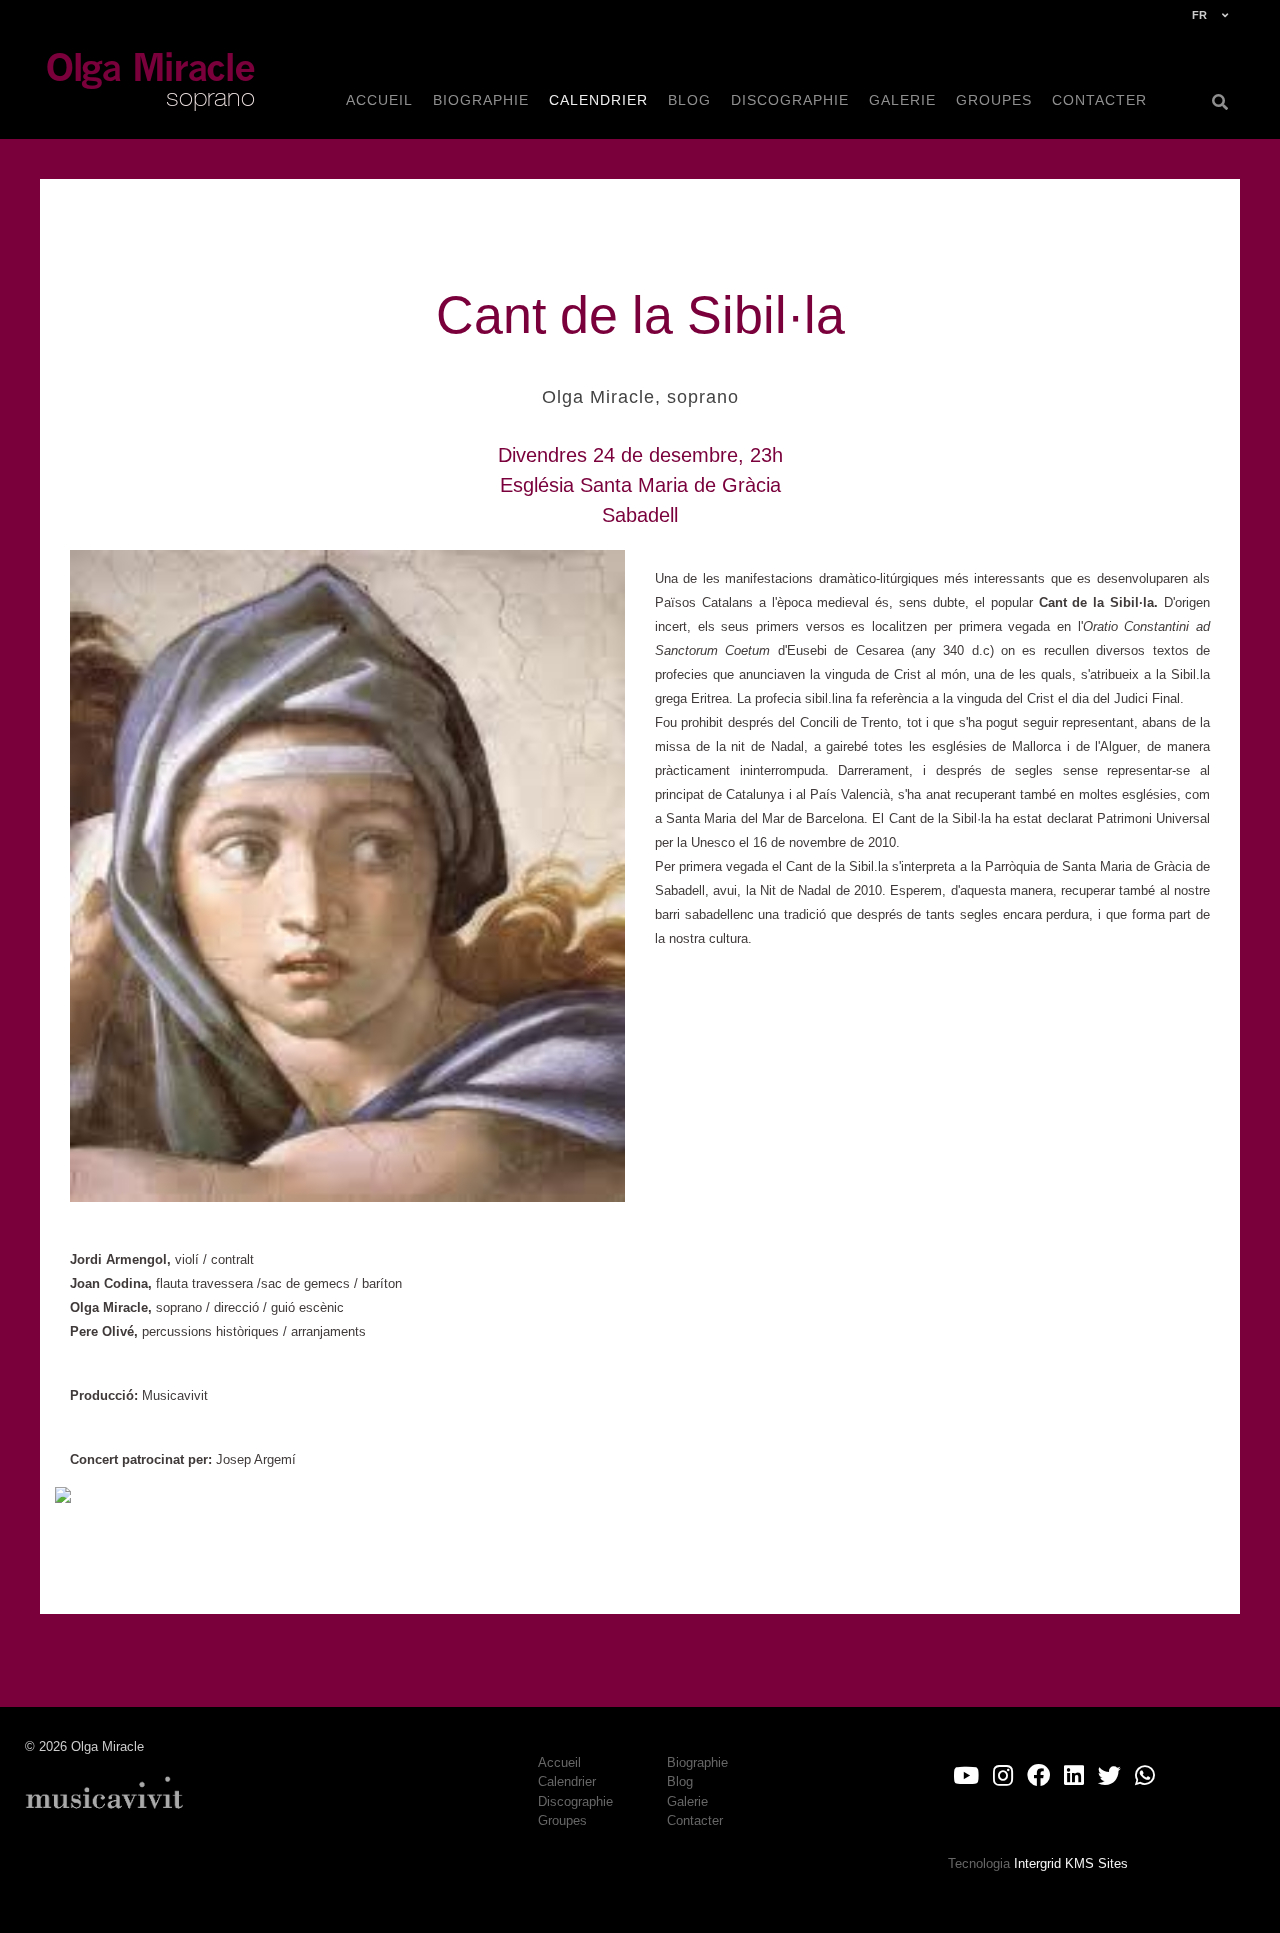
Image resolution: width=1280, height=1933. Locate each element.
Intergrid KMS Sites (1071, 1863)
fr (1199, 15)
